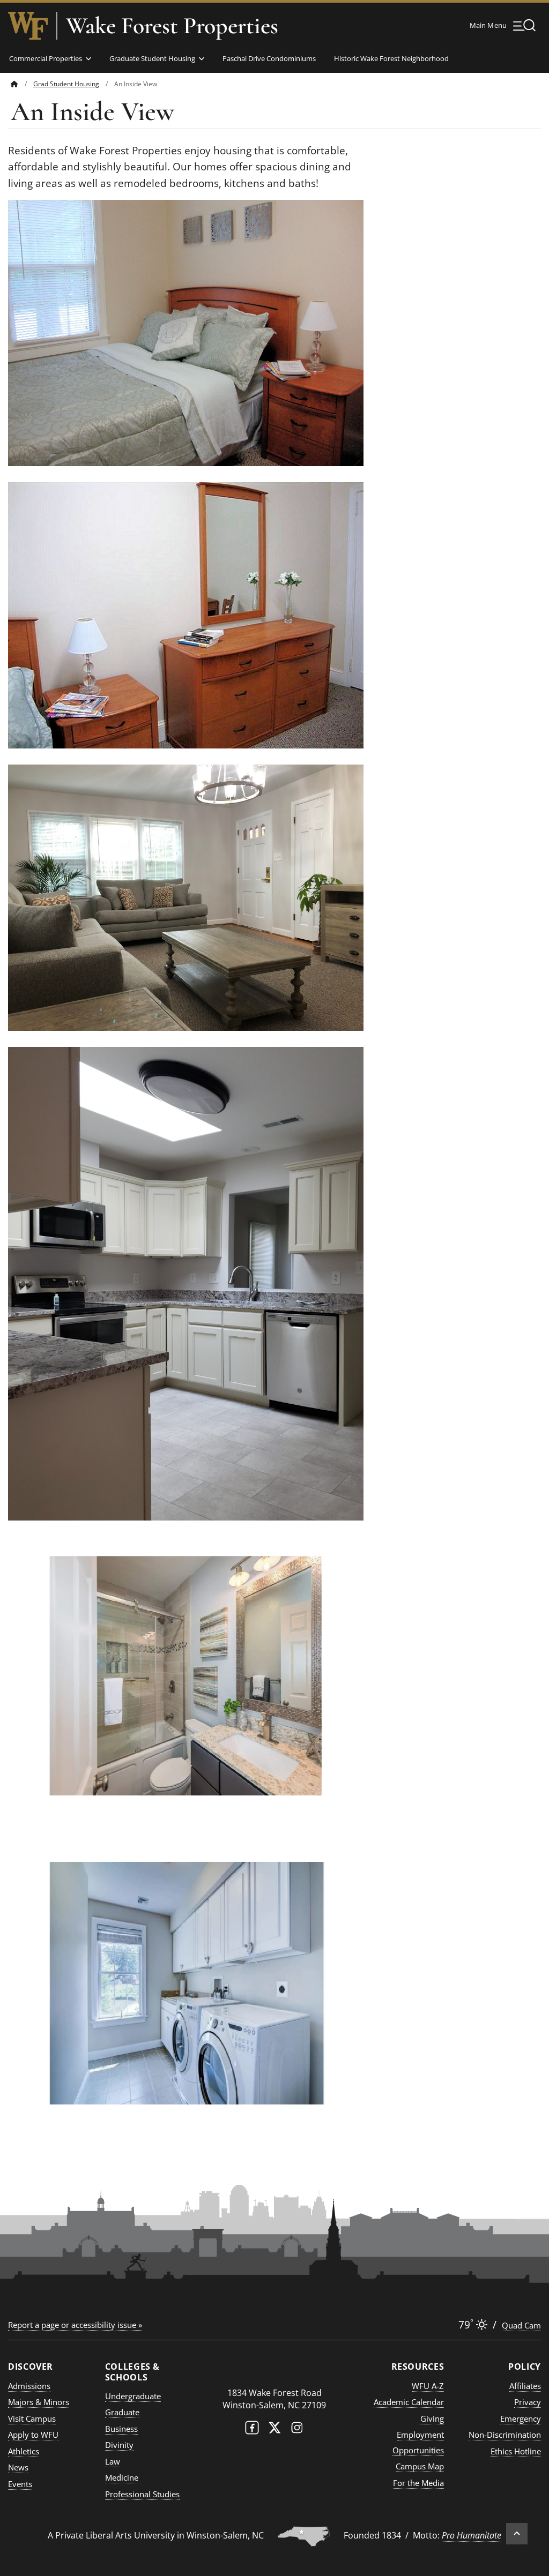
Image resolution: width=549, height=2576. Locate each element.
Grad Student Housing (66, 84)
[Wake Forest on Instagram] (297, 2430)
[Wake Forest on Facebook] (252, 2430)
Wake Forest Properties (172, 26)
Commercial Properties (46, 58)
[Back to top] (517, 2534)
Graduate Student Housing (152, 58)
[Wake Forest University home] (28, 26)
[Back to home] (14, 84)
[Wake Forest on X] (274, 2430)
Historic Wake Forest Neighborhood (391, 58)
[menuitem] (22, 84)
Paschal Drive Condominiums (269, 58)
